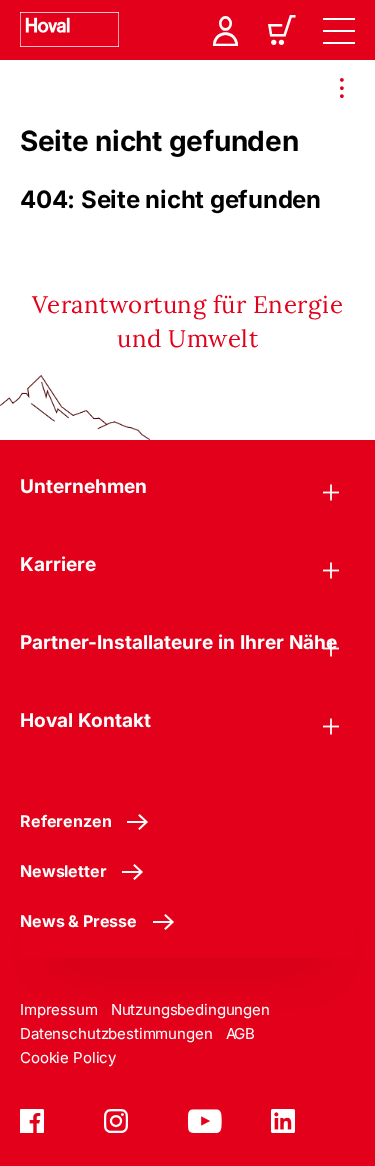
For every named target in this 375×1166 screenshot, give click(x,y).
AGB (241, 1033)
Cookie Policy (68, 1057)
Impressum (59, 1009)
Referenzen (65, 821)
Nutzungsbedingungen (190, 1009)
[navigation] (339, 30)
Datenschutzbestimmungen (116, 1033)
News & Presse (78, 921)
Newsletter (63, 871)
